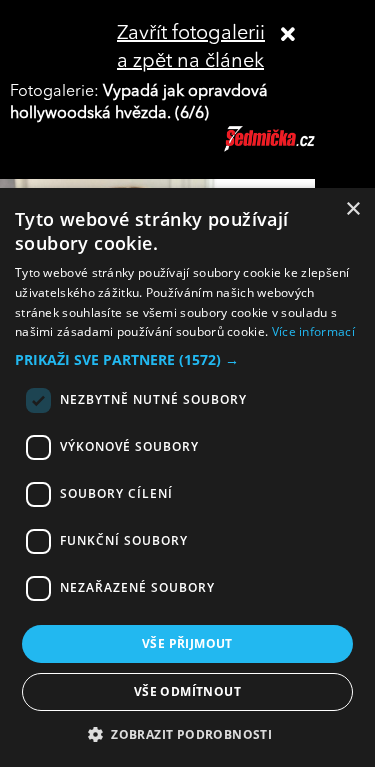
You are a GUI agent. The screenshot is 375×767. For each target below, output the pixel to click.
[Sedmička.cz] (294, 148)
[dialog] (187, 477)
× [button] (352, 209)
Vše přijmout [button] (187, 643)
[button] (187, 360)
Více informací (313, 331)
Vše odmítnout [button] (187, 691)
